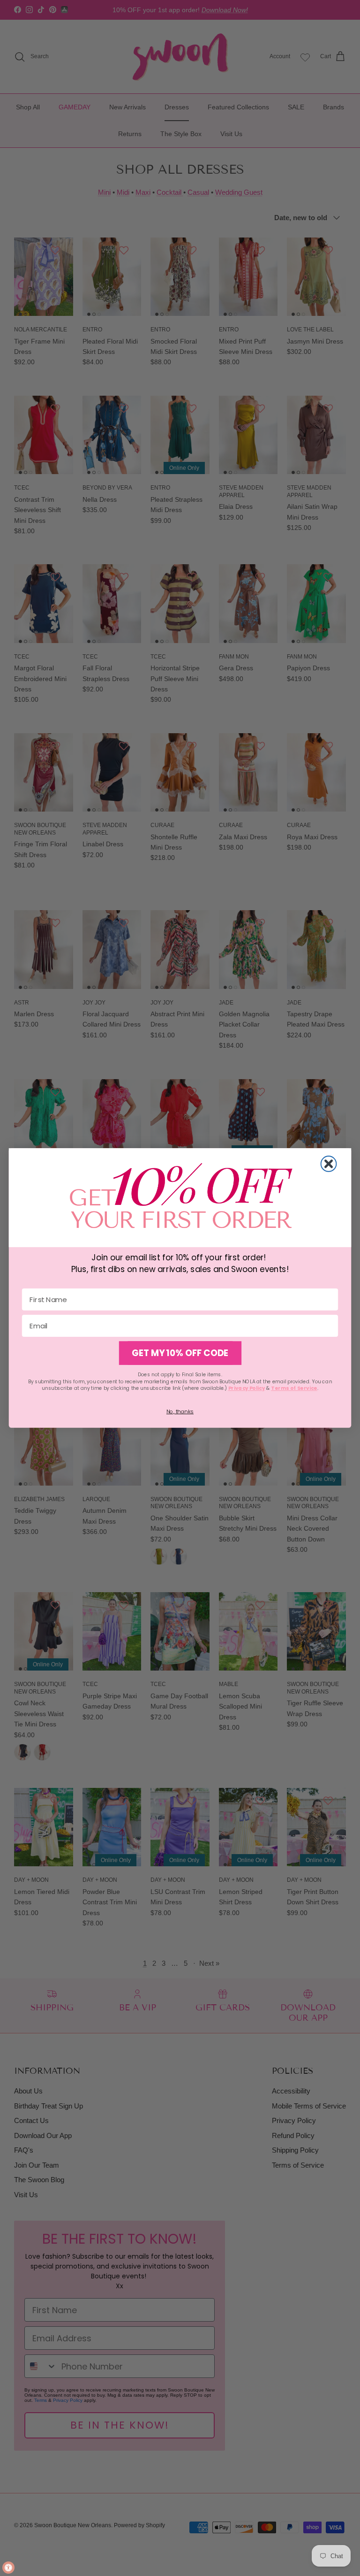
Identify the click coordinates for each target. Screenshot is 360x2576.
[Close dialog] (329, 1164)
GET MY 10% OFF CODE (180, 1353)
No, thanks (180, 1411)
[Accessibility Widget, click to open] (8, 2568)
